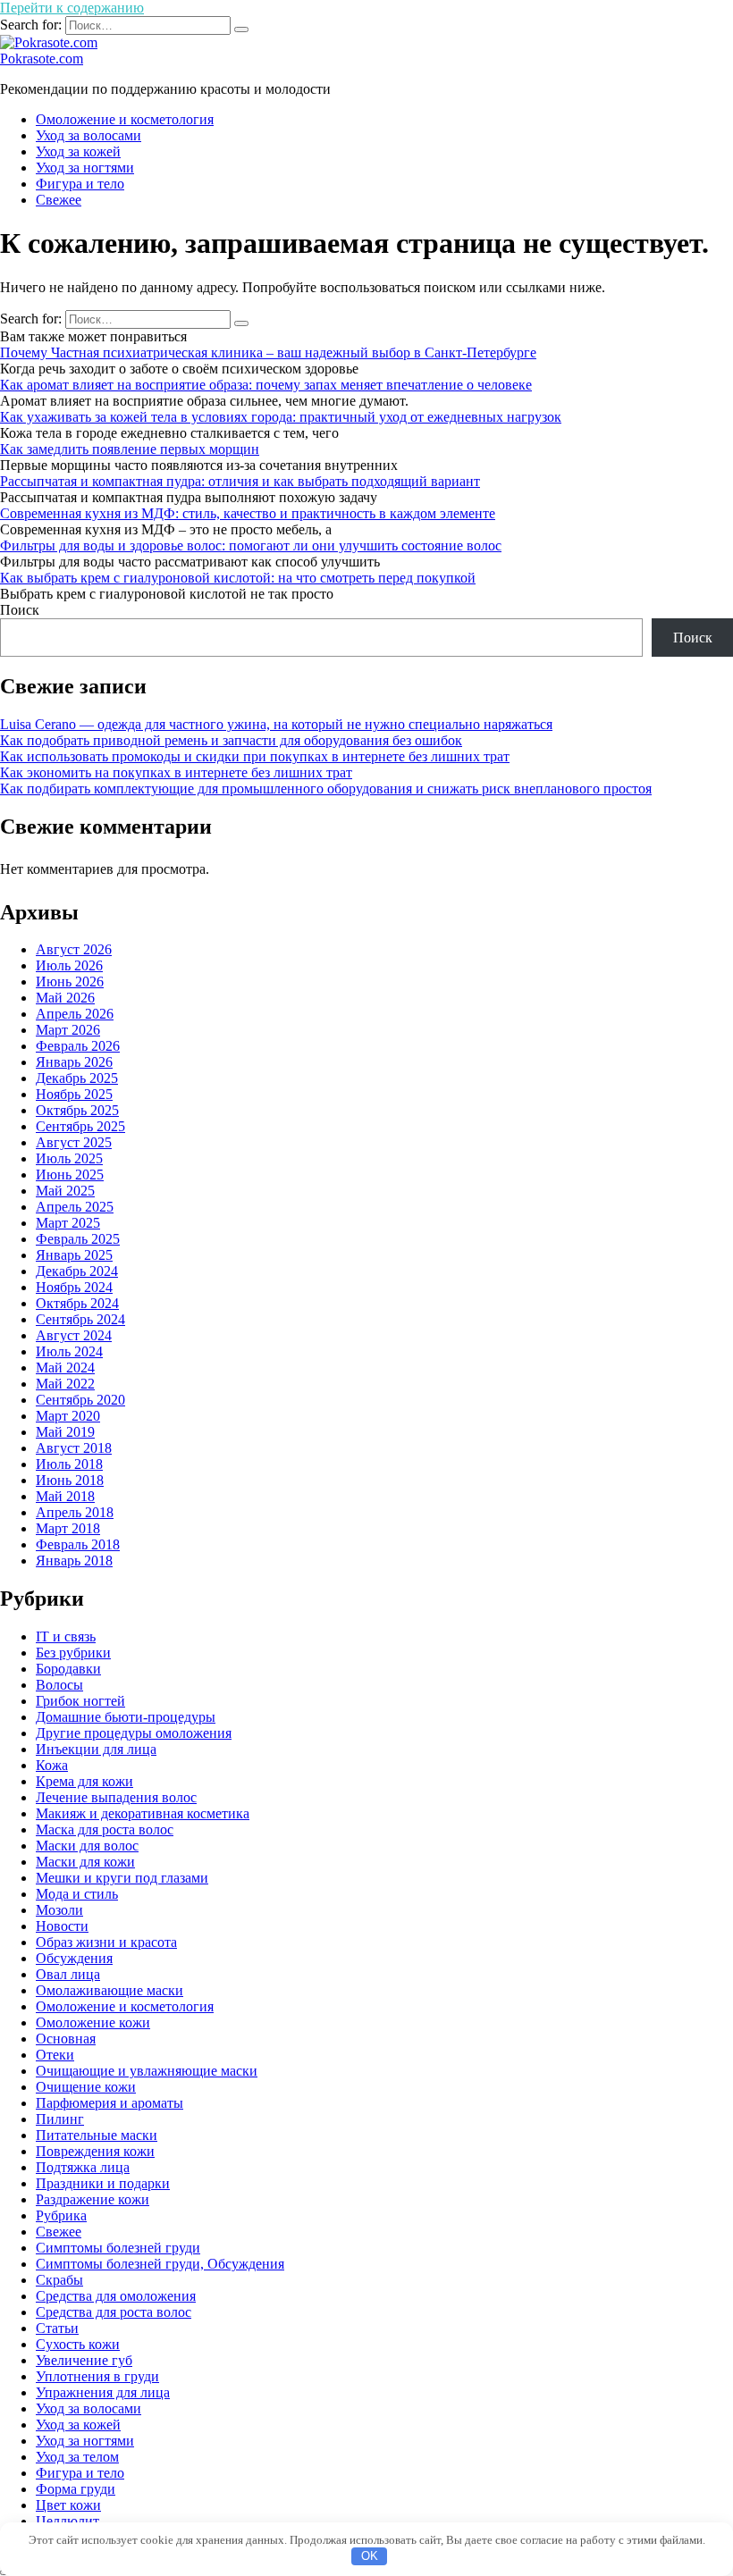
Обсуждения (74, 1958)
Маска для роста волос (105, 1829)
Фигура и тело (80, 184)
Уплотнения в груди (97, 2376)
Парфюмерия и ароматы (110, 2103)
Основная (66, 2039)
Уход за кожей (78, 151)
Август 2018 (74, 1448)
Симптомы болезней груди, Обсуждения (160, 2264)
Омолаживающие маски (110, 1990)
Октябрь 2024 (77, 1303)
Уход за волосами (88, 135)
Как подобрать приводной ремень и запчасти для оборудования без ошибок (231, 740)
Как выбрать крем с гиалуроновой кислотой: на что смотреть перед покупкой (238, 578)
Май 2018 (65, 1496)
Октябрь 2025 (77, 1110)
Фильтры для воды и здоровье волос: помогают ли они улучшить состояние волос (251, 545)
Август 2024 (74, 1335)
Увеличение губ (84, 2360)
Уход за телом (77, 2457)
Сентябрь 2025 (80, 1126)
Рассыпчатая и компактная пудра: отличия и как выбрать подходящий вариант (240, 481)
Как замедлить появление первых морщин (130, 449)
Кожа (52, 1765)
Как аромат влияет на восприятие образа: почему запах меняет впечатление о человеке (266, 385)
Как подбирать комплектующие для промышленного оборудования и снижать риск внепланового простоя (326, 789)
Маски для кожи (85, 1862)
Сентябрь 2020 (80, 1400)
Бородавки (68, 1669)
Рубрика (61, 2215)
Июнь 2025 (70, 1175)
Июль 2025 (69, 1158)
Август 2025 (74, 1142)
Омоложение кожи (93, 2022)
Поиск (20, 610)
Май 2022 (65, 1384)
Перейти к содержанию (72, 8)
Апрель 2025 (75, 1207)
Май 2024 (65, 1368)
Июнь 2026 (70, 982)
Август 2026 (74, 949)
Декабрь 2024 (77, 1271)
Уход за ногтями (85, 168)
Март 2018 (68, 1528)
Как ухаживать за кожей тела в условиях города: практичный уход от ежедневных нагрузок (281, 417)
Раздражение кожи (93, 2199)
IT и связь (66, 1636)
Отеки (55, 2055)
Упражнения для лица (103, 2392)
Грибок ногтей (80, 1701)
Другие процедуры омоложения (134, 1733)
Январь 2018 (74, 1561)
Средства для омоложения (116, 2296)
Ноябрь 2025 (74, 1094)
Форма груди (76, 2489)
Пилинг (60, 2119)
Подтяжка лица (83, 2167)
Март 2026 (68, 1030)
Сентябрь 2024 (80, 1319)
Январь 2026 (74, 1062)
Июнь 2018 (70, 1480)
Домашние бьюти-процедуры (126, 1717)
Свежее (59, 200)
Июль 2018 (69, 1464)
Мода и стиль (77, 1894)
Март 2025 (68, 1223)
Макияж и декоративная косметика (143, 1813)
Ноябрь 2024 (74, 1287)
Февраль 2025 (78, 1239)
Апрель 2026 (75, 1014)
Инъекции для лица (96, 1749)
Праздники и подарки (103, 2183)
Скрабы (59, 2280)
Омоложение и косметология (125, 119)
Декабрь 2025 (77, 1078)
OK (370, 2556)
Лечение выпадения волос (116, 1797)
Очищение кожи (86, 2087)
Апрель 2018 (75, 1512)
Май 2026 (65, 998)
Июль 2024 (69, 1351)
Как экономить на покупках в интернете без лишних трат (176, 772)
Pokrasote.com (42, 59)
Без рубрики (73, 1653)
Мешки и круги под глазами (122, 1878)
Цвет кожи (68, 2505)
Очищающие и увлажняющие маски (147, 2071)
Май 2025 (65, 1191)
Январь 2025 (74, 1255)
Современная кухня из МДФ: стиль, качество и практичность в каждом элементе (248, 513)
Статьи (57, 2328)
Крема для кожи (84, 1781)
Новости (62, 1926)
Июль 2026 (69, 965)
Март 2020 (68, 1416)
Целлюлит (67, 2521)
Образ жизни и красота (106, 1942)
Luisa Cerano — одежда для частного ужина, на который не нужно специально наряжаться (276, 724)
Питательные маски (97, 2135)
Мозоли (59, 1910)
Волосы (59, 1685)
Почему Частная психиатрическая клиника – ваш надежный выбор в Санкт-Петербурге (268, 352)
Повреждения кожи (95, 2151)
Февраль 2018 (78, 1544)
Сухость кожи (78, 2344)
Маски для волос (87, 1846)
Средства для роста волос (114, 2312)
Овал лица (68, 1974)
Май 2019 (65, 1432)
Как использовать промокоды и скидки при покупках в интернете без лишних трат (255, 756)
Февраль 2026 (78, 1046)
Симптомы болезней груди (118, 2248)
